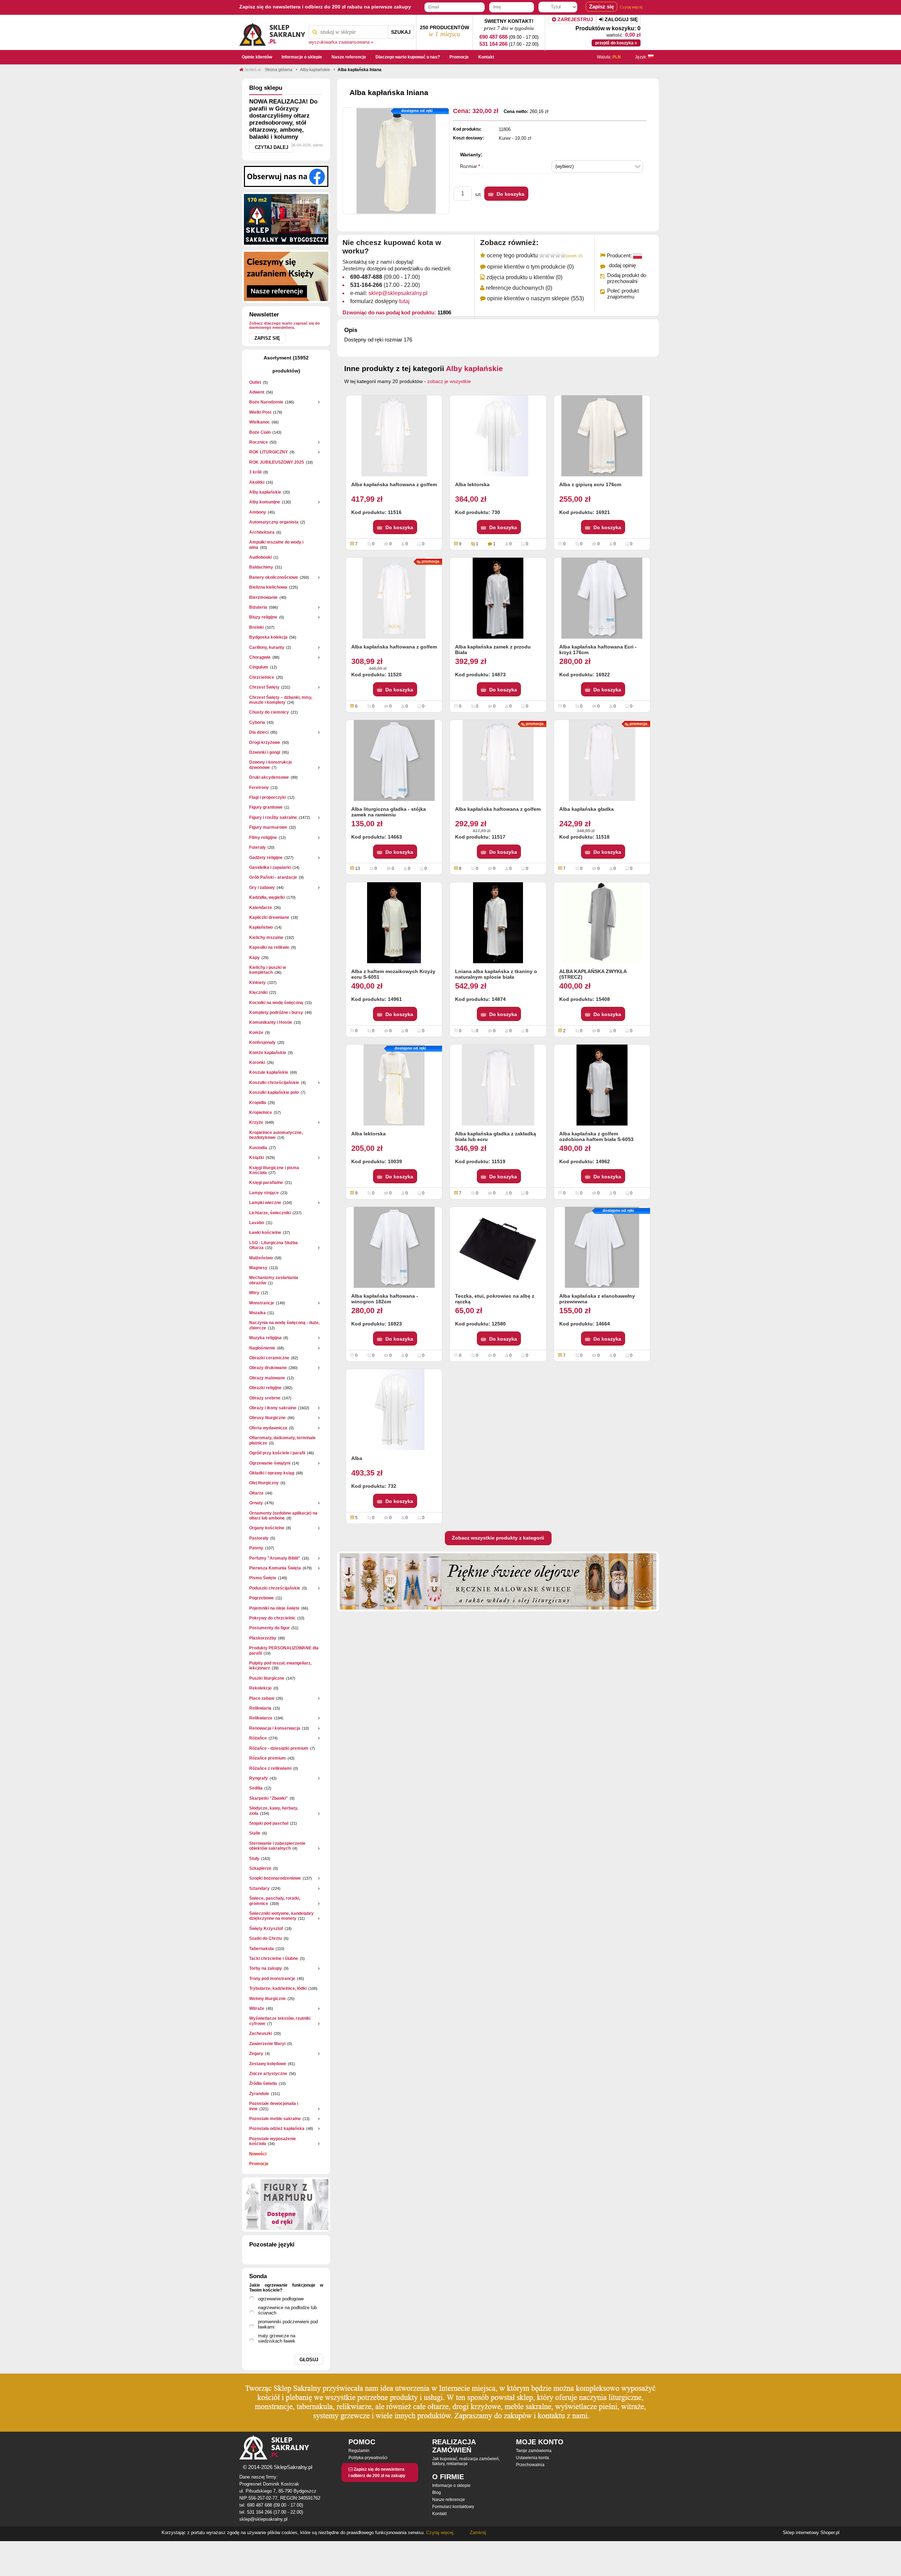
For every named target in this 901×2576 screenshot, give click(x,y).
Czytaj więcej (631, 7)
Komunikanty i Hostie (271, 1022)
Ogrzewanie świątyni (270, 1463)
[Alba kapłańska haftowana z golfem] (394, 436)
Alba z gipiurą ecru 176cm (590, 484)
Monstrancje (262, 1303)
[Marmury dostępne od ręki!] (286, 2205)
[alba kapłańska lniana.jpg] (396, 161)
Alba (357, 1458)
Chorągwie (260, 657)
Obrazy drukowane (268, 1368)
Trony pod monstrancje (272, 1979)
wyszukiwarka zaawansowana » (341, 42)
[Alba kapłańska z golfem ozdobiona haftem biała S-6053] (602, 1085)
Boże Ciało (260, 432)
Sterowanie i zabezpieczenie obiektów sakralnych (277, 1846)
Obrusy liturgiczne (267, 1418)
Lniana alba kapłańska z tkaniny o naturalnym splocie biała (496, 974)
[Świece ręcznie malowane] (498, 1581)
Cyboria (257, 722)
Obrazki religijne (265, 1388)
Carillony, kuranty (267, 647)
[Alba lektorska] (498, 436)
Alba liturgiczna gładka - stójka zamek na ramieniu (389, 812)
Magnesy (258, 1268)
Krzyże (256, 1122)
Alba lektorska (472, 484)
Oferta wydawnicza (268, 1428)
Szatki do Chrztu (266, 1938)
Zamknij (478, 2533)
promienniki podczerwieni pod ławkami (288, 2324)
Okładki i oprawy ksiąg (272, 1473)
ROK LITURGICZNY (269, 452)
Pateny (256, 1548)
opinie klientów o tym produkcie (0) (530, 267)
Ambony (258, 512)
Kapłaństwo (261, 927)
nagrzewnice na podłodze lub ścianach (287, 2310)
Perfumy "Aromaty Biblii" (275, 1558)
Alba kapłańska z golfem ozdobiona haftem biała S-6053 (596, 1136)
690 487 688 (493, 37)
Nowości (258, 2154)
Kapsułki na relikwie (269, 947)
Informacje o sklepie (451, 2486)
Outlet (255, 382)
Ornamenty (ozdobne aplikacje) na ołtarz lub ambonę (283, 1516)
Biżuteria (258, 607)
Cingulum (259, 667)
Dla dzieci (259, 732)
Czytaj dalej (272, 147)
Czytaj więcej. (440, 2533)
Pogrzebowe (262, 1598)
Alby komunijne (265, 502)
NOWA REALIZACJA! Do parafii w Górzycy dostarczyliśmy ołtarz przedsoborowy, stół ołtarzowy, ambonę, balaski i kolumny (283, 119)
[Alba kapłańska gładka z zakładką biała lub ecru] (498, 1085)
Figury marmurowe (268, 827)
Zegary (256, 2054)
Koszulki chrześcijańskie (274, 1083)
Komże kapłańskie (268, 1053)
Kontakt (439, 2514)
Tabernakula (262, 1949)
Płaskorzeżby (263, 1638)
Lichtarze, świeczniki (270, 1213)
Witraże (257, 2008)
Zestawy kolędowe (268, 2064)
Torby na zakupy (266, 1968)
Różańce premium (267, 1758)
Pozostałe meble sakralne (275, 2119)
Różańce (258, 1738)
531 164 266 (493, 44)
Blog (437, 2493)
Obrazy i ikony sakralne (273, 1408)
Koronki (257, 1063)
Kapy (254, 958)
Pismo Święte (263, 1578)
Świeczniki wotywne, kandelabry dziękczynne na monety (281, 1916)
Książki (257, 1158)
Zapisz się (267, 338)
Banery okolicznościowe (274, 577)
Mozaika (257, 1313)
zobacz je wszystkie (449, 381)
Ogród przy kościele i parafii (277, 1453)
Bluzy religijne (263, 617)
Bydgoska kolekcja (268, 637)
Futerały (257, 847)
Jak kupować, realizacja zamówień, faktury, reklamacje (466, 2461)
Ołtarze (256, 1493)
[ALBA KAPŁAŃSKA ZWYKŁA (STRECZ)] (602, 923)
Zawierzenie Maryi (267, 2044)
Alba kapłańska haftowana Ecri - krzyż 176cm (598, 650)
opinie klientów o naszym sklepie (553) (535, 298)
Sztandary (259, 1888)
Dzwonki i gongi (265, 752)
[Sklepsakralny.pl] (272, 32)
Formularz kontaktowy (453, 2507)
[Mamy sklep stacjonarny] (286, 219)
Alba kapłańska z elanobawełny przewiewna (597, 1299)
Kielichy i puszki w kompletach (267, 970)
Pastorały (259, 1538)
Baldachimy (261, 567)
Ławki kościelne (265, 1233)
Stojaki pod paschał (269, 1823)
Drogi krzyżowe (265, 742)
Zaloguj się (620, 19)
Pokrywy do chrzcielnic (272, 1618)
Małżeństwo (261, 1258)
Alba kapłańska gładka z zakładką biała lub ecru (496, 1136)
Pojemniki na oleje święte (274, 1608)
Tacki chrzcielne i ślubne (274, 1958)
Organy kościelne (267, 1528)
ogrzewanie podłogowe (281, 2299)
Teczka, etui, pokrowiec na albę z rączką (495, 1299)
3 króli (255, 472)
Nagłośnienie (262, 1348)
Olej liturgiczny (264, 1483)
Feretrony (259, 788)
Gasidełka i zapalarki (270, 867)
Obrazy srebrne (265, 1398)
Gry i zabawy (262, 888)
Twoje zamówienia (534, 2451)
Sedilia (256, 1788)
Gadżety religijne (266, 858)
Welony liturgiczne (267, 1999)
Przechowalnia (530, 2465)
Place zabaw (262, 1698)
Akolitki (257, 482)
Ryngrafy (259, 1778)
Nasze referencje (449, 2500)
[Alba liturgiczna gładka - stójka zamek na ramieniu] (394, 760)
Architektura (262, 532)
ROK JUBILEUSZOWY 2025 (277, 462)
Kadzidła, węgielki (267, 897)
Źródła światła (263, 2083)
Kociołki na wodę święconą (276, 1003)
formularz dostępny (380, 301)
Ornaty (256, 1503)
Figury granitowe (266, 807)
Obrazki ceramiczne (269, 1358)
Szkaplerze (260, 1868)
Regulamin (359, 2451)
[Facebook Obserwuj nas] (286, 176)
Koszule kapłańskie (269, 1072)
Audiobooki (260, 557)
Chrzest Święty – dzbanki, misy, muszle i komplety (281, 700)
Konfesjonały (262, 1042)
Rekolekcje (260, 1688)
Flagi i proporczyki (267, 797)
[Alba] (394, 1410)
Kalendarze (261, 908)
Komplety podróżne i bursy (276, 1013)
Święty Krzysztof (266, 1929)
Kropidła (258, 1103)
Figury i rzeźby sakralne (273, 817)
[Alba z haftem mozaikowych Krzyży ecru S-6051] (394, 923)
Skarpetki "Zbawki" (269, 1798)
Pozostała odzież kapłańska (277, 2129)
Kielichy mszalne (266, 938)
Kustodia (258, 1148)
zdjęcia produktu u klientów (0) (524, 277)
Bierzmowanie (263, 597)
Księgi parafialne (266, 1183)
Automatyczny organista (274, 522)
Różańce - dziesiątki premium (279, 1748)
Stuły (254, 1859)
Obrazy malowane (267, 1378)
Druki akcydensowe (269, 777)
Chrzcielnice (262, 677)
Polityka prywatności (368, 2458)
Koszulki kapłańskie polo (274, 1092)
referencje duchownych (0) (519, 288)
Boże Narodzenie (266, 402)
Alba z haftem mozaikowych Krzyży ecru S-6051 (393, 974)
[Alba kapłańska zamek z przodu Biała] (498, 598)
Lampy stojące (264, 1193)
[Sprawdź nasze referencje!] (286, 276)
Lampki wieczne (265, 1203)
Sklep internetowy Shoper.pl (811, 2533)
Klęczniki (258, 992)
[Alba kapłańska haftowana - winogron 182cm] (394, 1247)
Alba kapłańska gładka (587, 809)
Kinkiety (257, 983)
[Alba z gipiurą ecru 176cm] (602, 436)
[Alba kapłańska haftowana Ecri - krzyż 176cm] (602, 598)
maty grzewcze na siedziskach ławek (277, 2338)
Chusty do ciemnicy (269, 712)
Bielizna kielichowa (268, 587)
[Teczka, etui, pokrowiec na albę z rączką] (498, 1247)
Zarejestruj (575, 19)
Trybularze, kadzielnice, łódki (278, 1988)
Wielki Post (260, 412)
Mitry (254, 1293)
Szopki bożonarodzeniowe (275, 1878)
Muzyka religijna (265, 1338)
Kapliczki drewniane (269, 917)
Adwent (257, 392)
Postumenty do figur (269, 1628)
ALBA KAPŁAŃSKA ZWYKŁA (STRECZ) (593, 974)
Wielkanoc (260, 422)
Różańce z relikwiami (270, 1768)
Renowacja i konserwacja (275, 1728)
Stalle (255, 1833)
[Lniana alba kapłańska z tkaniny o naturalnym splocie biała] (498, 923)
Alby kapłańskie (265, 492)
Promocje (259, 2164)
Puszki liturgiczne (267, 1678)
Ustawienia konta (533, 2458)
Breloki (256, 627)
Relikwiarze (261, 1718)
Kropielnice (261, 1112)
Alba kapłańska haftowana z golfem (394, 484)
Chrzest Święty (264, 687)
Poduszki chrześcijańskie (275, 1588)
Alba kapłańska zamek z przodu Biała (493, 650)
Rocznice (259, 442)
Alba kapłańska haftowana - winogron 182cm (385, 1299)
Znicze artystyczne (268, 2074)
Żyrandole (259, 2094)
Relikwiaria (260, 1708)
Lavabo (257, 1223)
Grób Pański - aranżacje (273, 877)
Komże (256, 1033)
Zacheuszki (261, 2033)
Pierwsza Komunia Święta (275, 1568)
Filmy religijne (263, 838)
